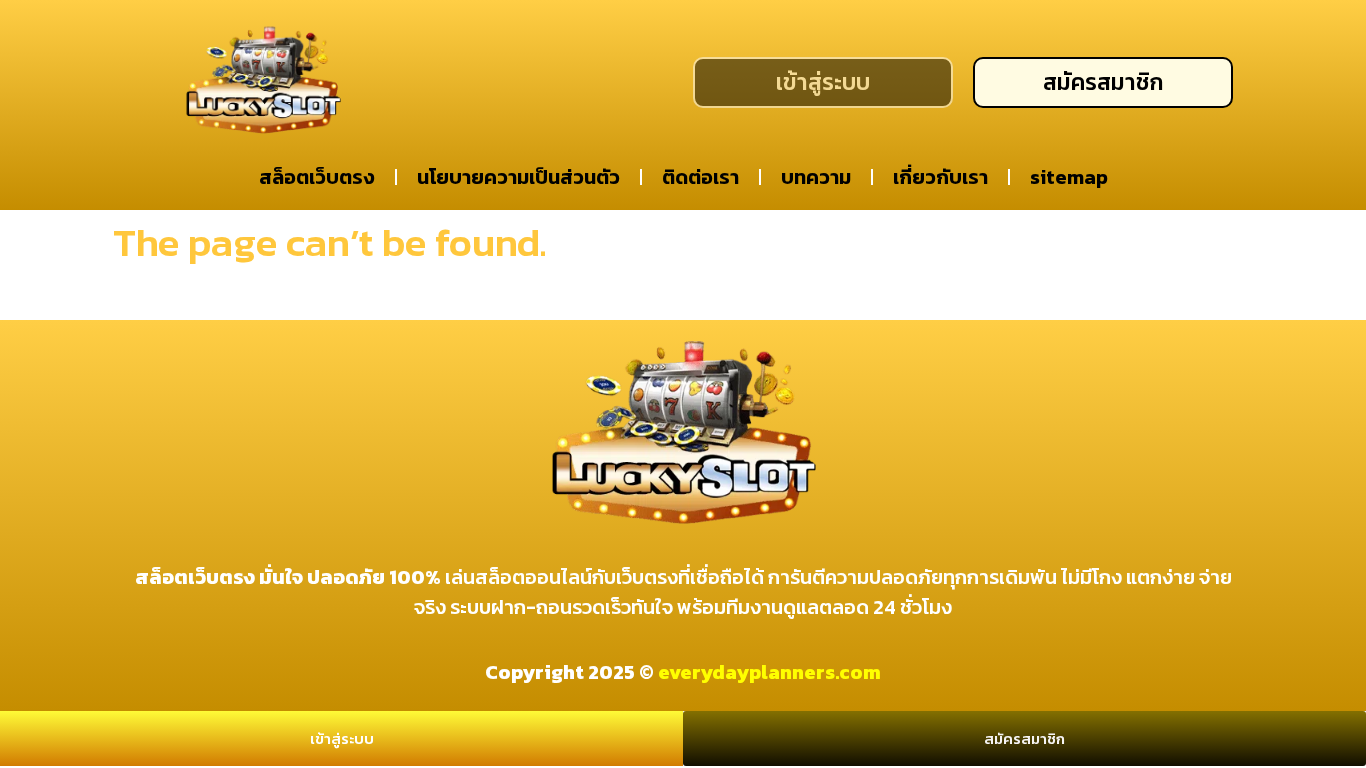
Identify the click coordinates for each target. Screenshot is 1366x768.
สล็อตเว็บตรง (317, 177)
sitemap (1069, 177)
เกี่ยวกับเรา (940, 177)
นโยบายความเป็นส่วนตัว (518, 177)
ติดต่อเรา (700, 177)
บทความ (816, 177)
